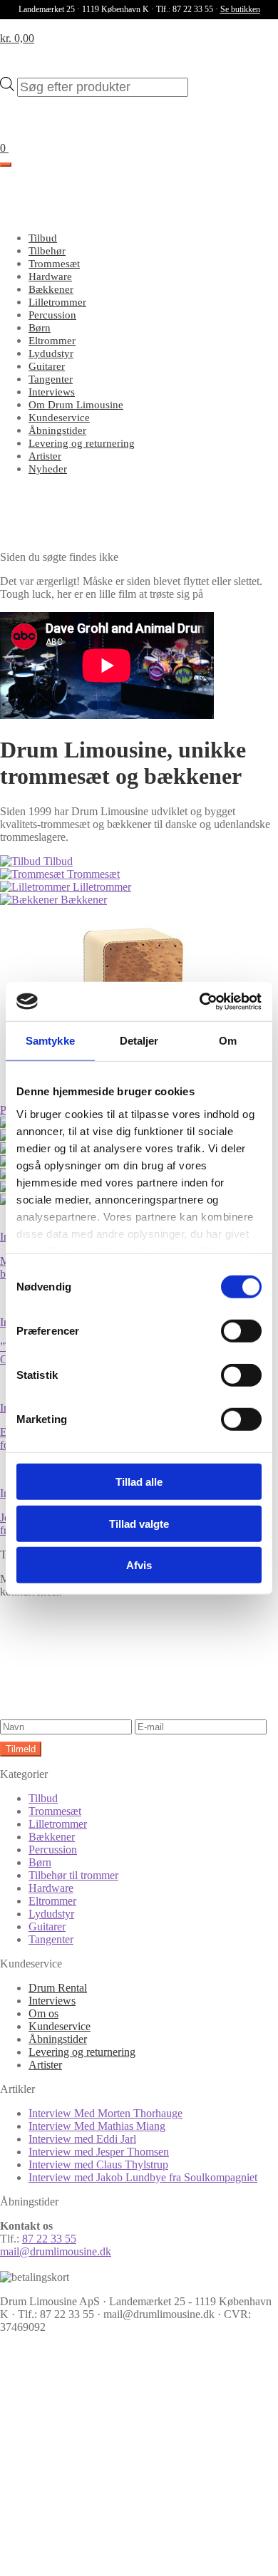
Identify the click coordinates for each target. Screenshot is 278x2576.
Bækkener (51, 289)
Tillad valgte (139, 1523)
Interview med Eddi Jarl (82, 2139)
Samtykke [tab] (50, 1041)
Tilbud (43, 238)
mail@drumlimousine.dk (56, 2251)
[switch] (241, 1331)
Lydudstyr (51, 353)
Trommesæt (54, 264)
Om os (43, 2013)
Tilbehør (47, 251)
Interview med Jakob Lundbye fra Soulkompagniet (143, 2177)
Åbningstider (57, 430)
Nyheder (48, 469)
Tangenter (51, 379)
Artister (45, 456)
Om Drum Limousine (76, 405)
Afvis (139, 1565)
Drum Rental (58, 1988)
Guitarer (47, 366)
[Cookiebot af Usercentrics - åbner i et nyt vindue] (200, 1001)
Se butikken (240, 9)
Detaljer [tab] (139, 1041)
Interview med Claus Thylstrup (98, 2164)
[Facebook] (107, 2448)
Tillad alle (139, 1482)
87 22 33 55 (49, 2239)
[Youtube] (107, 2558)
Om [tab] (228, 1041)
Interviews (52, 392)
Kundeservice (59, 418)
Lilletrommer (57, 302)
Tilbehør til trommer (73, 1875)
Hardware (50, 276)
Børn (40, 328)
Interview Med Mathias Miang (97, 2126)
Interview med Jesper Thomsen (99, 2152)
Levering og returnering (82, 443)
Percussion (52, 315)
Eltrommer (52, 341)
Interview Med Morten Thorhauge (105, 2113)
